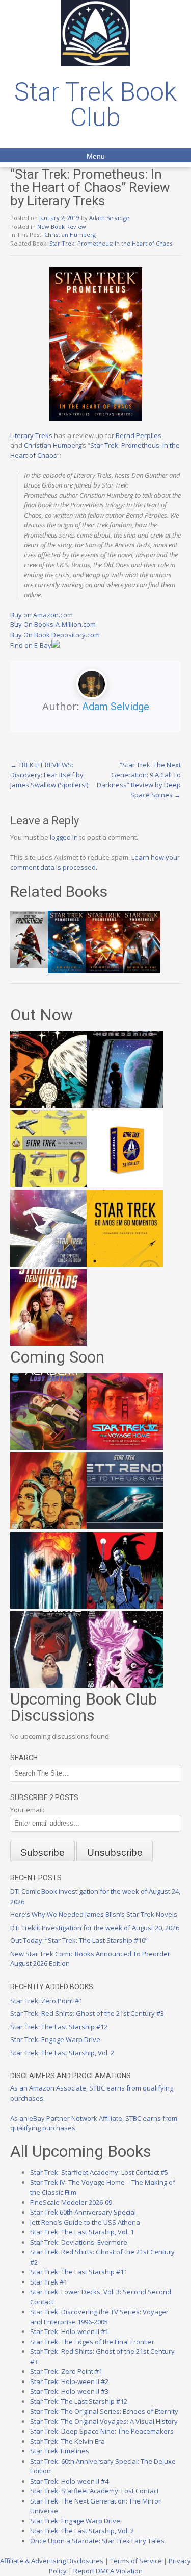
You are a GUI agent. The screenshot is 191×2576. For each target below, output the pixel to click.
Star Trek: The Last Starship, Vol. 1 (82, 2232)
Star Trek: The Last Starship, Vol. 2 (62, 2053)
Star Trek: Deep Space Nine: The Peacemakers (102, 2431)
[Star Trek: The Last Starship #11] (125, 1685)
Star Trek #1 (49, 2282)
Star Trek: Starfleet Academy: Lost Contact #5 (99, 2172)
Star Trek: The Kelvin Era (67, 2441)
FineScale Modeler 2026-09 (71, 2202)
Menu (96, 156)
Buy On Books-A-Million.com (53, 624)
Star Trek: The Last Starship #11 (79, 2272)
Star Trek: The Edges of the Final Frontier (92, 2342)
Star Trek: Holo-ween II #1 (69, 2331)
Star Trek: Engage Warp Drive (55, 2039)
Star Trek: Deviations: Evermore (79, 2242)
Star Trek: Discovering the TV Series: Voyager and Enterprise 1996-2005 (99, 2317)
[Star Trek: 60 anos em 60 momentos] (125, 1264)
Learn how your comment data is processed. (95, 862)
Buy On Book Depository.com (55, 635)
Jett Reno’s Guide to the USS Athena (85, 2222)
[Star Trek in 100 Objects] (48, 1184)
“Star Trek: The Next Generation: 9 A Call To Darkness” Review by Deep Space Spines (139, 780)
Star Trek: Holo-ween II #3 (69, 2391)
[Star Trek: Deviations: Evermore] (125, 1606)
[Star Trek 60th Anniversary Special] (48, 1526)
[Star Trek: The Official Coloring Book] (48, 1264)
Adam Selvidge (109, 218)
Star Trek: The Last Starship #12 (59, 2027)
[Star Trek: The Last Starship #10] (48, 1105)
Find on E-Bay (31, 645)
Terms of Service (136, 2561)
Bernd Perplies (139, 435)
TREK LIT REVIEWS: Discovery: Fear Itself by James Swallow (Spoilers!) (49, 775)
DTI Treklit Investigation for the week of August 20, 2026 (95, 1928)
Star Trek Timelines (60, 2451)
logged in (64, 837)
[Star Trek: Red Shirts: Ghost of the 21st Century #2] (48, 1685)
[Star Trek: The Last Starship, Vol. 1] (48, 1606)
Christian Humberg (70, 235)
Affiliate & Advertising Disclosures (52, 2561)
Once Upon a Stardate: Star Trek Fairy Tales (97, 2541)
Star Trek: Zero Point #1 (46, 2001)
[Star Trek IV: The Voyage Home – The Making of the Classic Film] (125, 1447)
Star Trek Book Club (95, 105)
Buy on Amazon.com (42, 615)
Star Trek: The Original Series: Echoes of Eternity (104, 2411)
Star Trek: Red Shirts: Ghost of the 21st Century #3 (87, 2013)
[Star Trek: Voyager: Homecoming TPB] (125, 1105)
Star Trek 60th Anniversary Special (83, 2212)
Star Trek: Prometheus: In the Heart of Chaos (111, 243)
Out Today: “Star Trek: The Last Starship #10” (79, 1940)
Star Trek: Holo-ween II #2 (69, 2381)
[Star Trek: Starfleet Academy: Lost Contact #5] (48, 1447)
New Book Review (62, 226)
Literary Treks (31, 435)
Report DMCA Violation (108, 2571)
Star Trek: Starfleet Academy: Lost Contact (94, 2491)
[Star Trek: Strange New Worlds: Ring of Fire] (48, 1343)
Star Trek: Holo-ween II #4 (69, 2481)
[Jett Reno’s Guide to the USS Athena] (125, 1526)
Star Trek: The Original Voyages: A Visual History (104, 2421)
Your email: (27, 1810)
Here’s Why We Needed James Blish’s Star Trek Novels (94, 1914)
